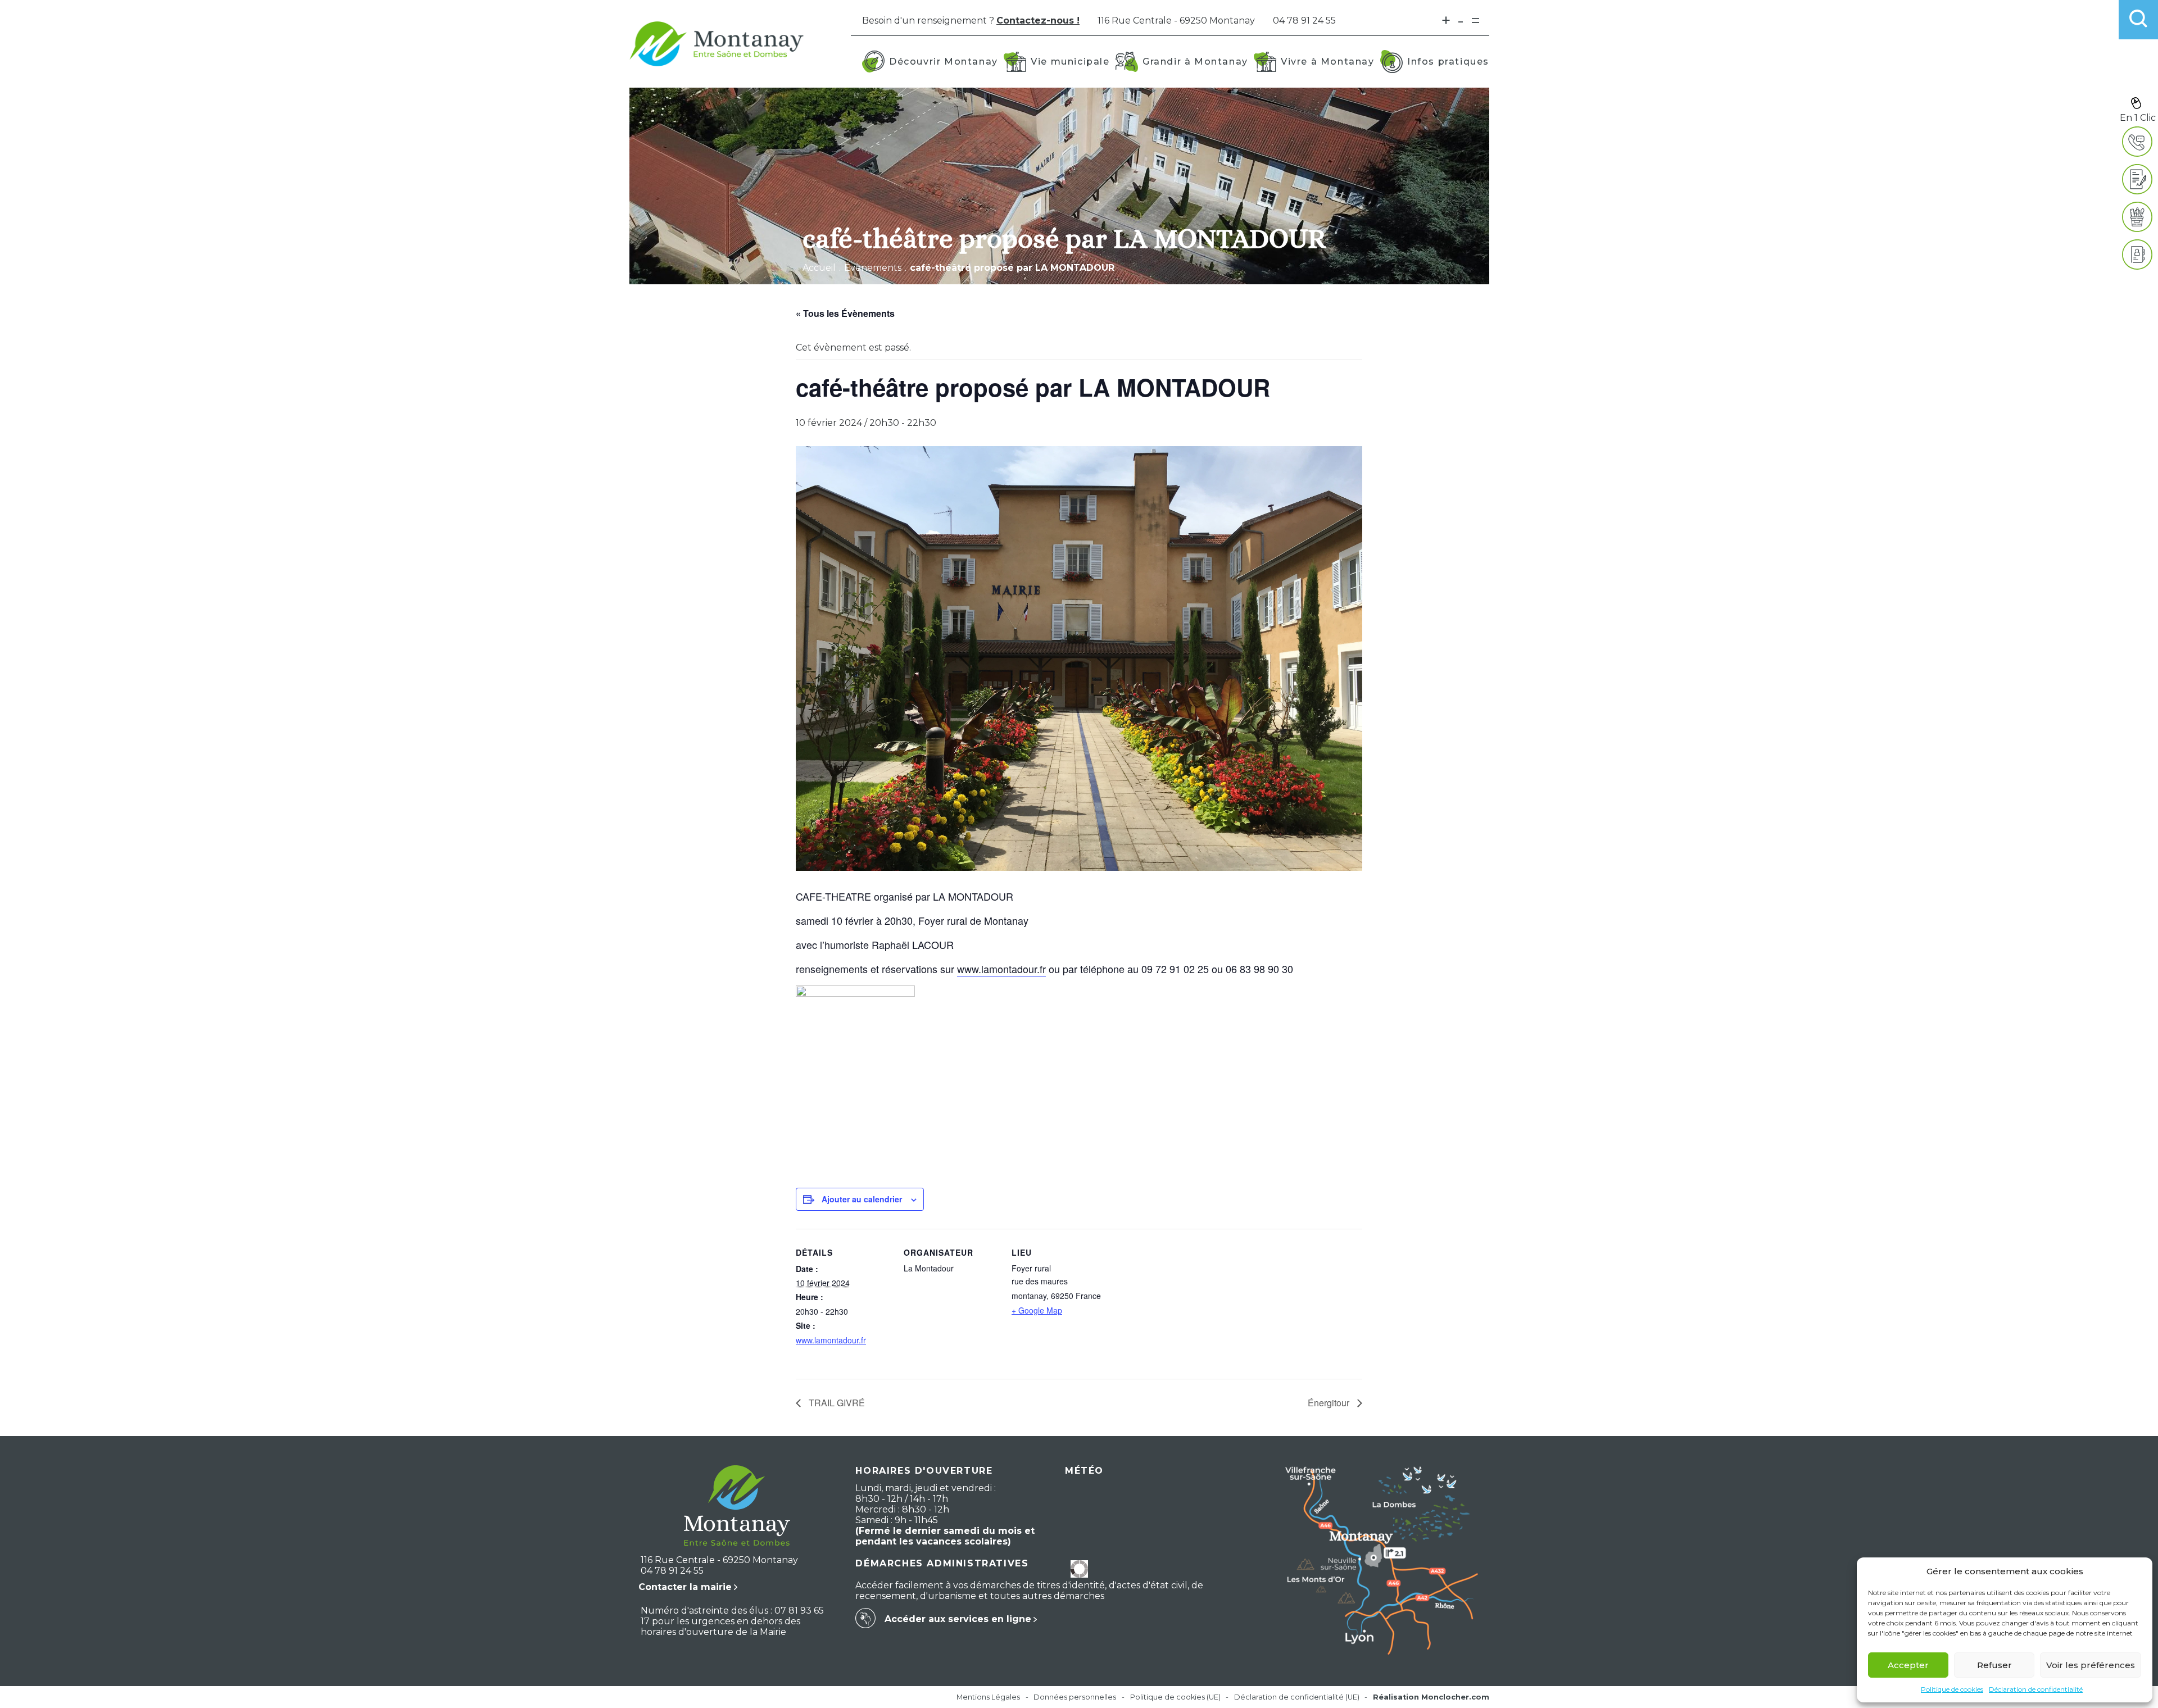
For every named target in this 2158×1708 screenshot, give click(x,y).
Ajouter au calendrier (862, 1199)
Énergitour (1330, 1403)
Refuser (1994, 1665)
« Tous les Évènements (845, 313)
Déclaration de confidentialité (2036, 1689)
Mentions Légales (988, 1697)
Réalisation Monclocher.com (1431, 1697)
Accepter (1908, 1665)
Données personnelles (1075, 1697)
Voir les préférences (2091, 1665)
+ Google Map (1037, 1310)
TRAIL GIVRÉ (836, 1403)
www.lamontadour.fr (1001, 969)
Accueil (819, 268)
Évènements (873, 268)
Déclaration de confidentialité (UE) (1297, 1697)
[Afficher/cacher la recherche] (2138, 20)
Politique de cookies (1952, 1689)
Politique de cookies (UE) (1175, 1697)
